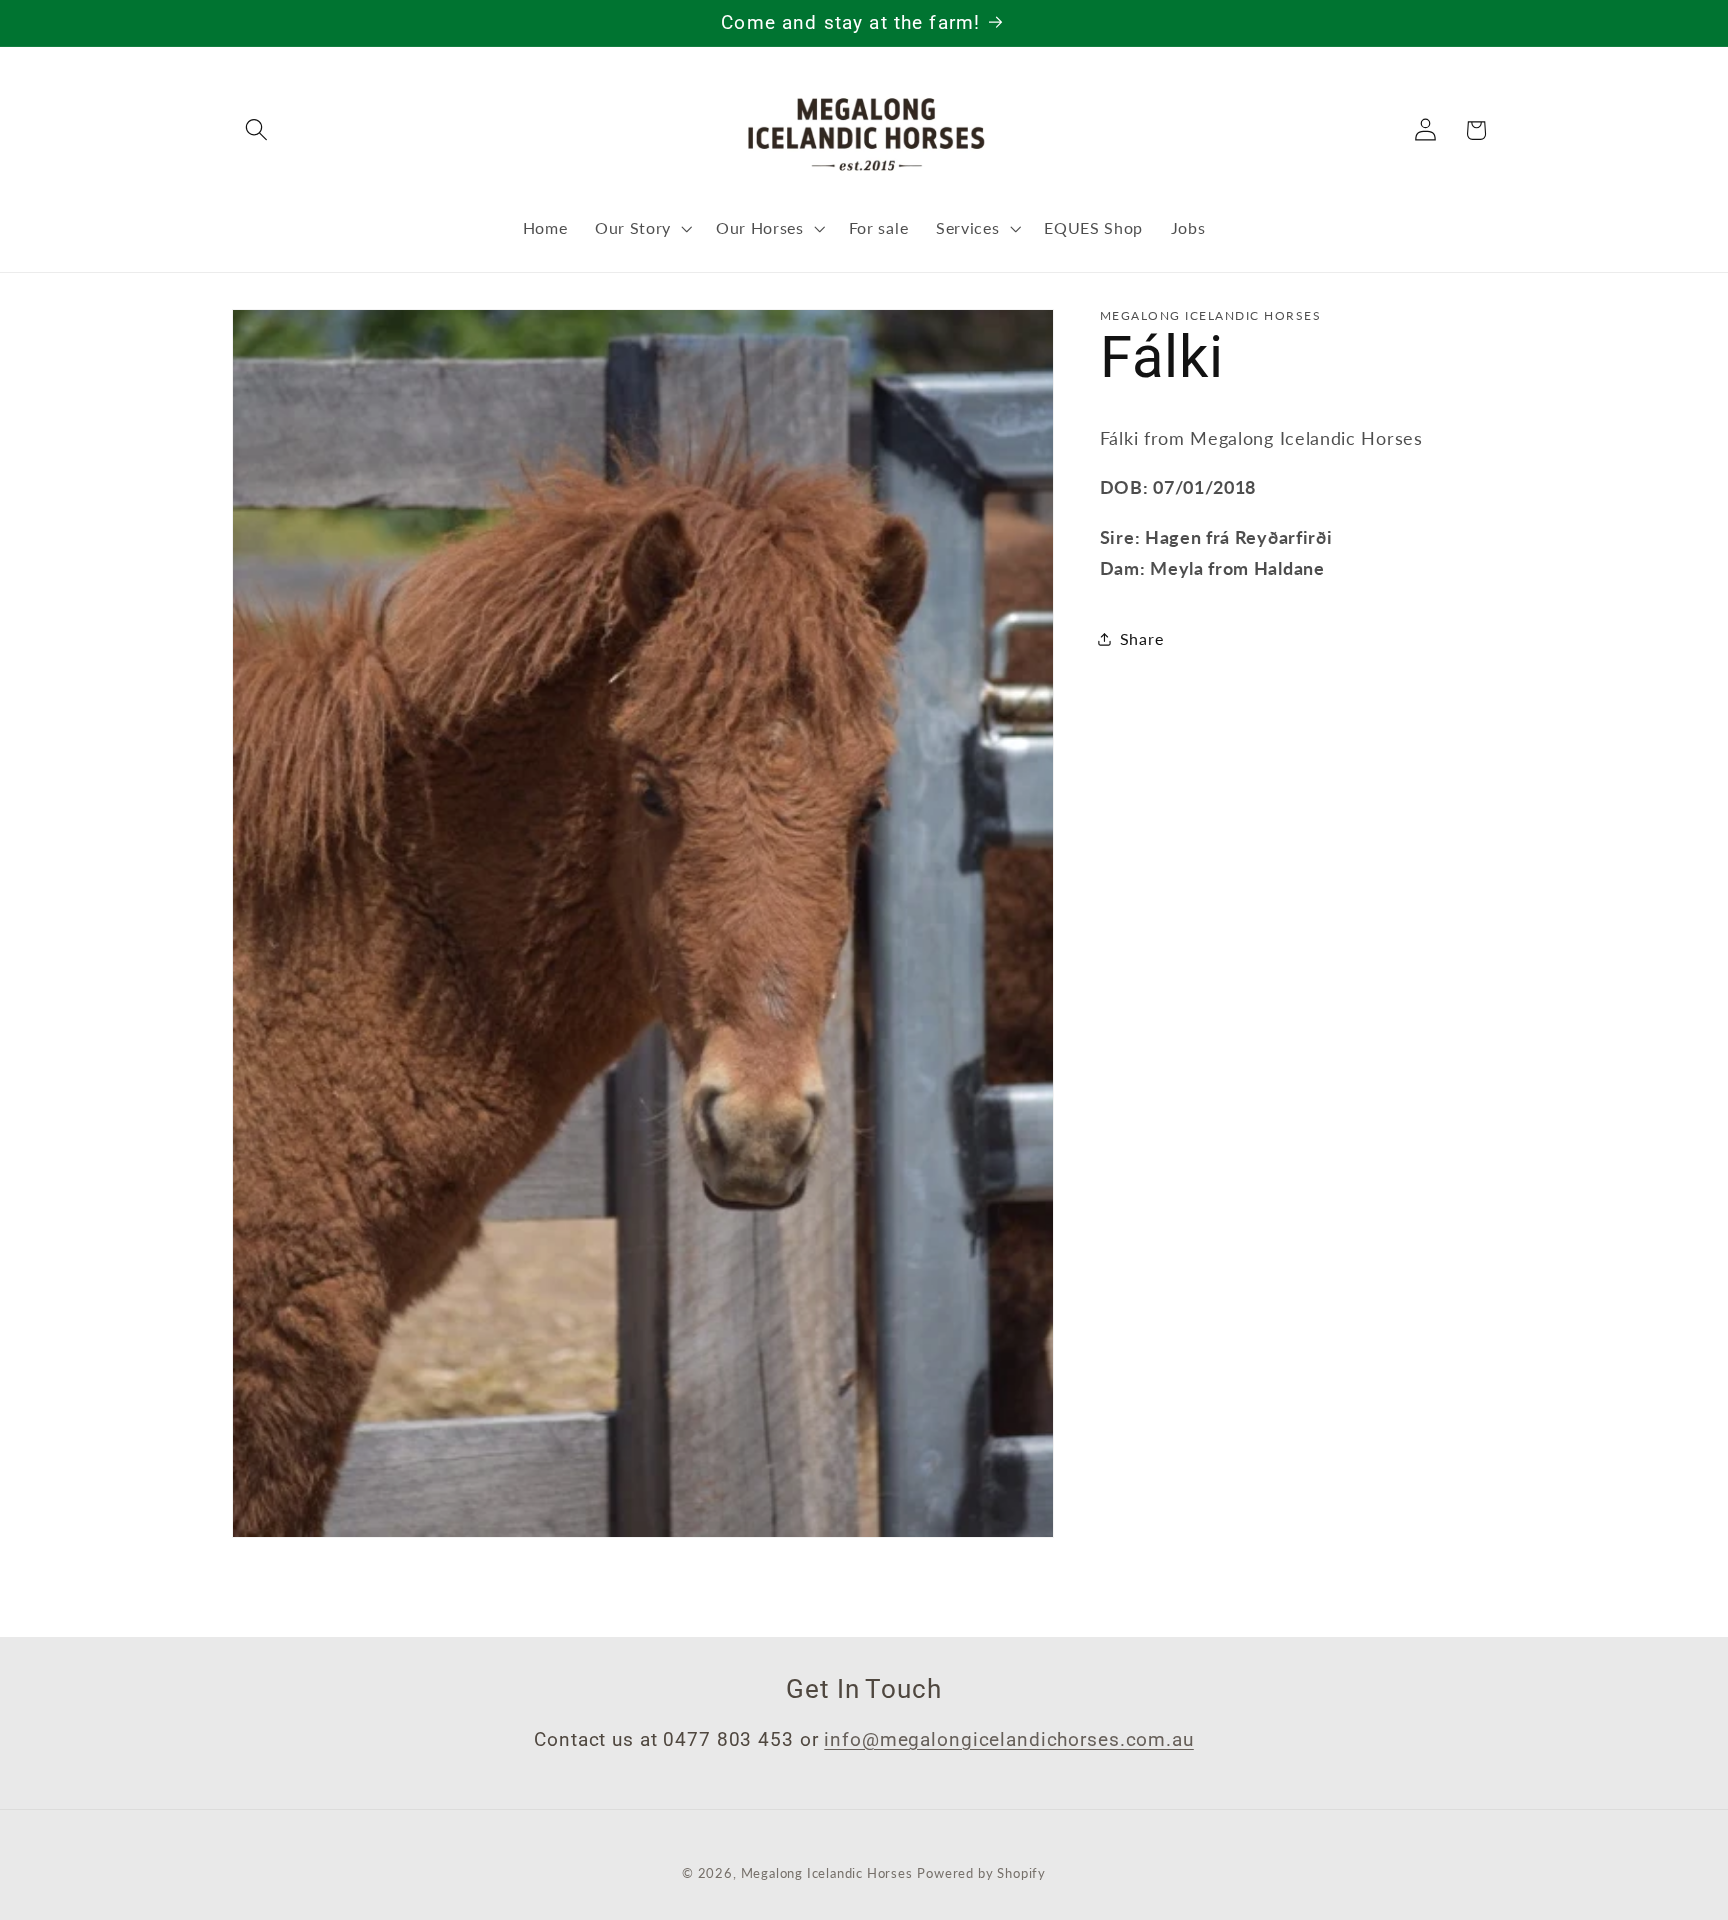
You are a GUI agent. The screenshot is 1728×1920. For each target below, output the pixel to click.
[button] (257, 130)
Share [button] (1141, 638)
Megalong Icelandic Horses (827, 1873)
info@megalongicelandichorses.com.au (1008, 1739)
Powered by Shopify (981, 1873)
